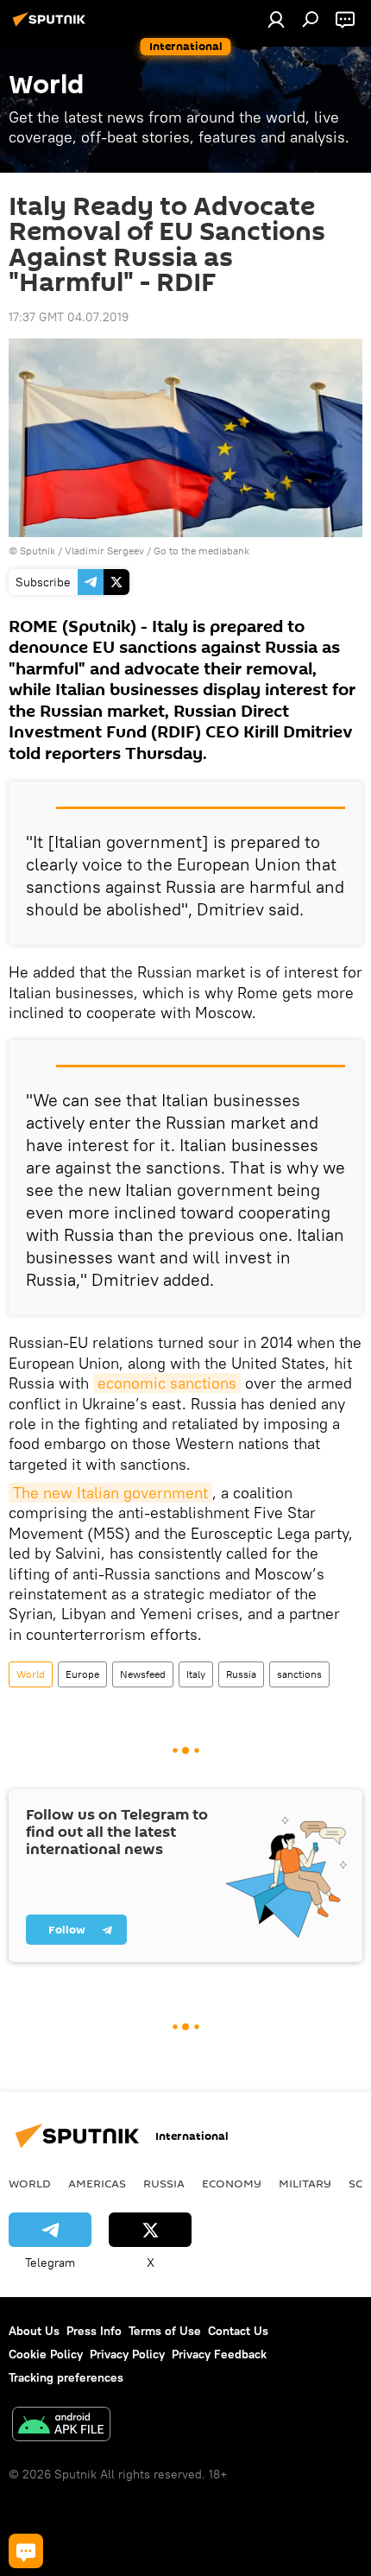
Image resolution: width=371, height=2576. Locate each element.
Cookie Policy (46, 2354)
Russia (241, 1674)
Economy (232, 2183)
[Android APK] (61, 2426)
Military (305, 2183)
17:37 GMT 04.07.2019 (69, 317)
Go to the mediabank (201, 551)
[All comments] (26, 2551)
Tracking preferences (66, 2377)
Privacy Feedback (219, 2354)
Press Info (94, 2331)
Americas (97, 2183)
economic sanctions (167, 1383)
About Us (34, 2331)
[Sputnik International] (52, 26)
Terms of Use (165, 2331)
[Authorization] (276, 19)
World (31, 1674)
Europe (82, 1674)
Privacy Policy (127, 2354)
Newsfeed (143, 1674)
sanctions (299, 1674)
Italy (196, 1674)
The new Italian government (110, 1493)
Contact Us (238, 2331)
